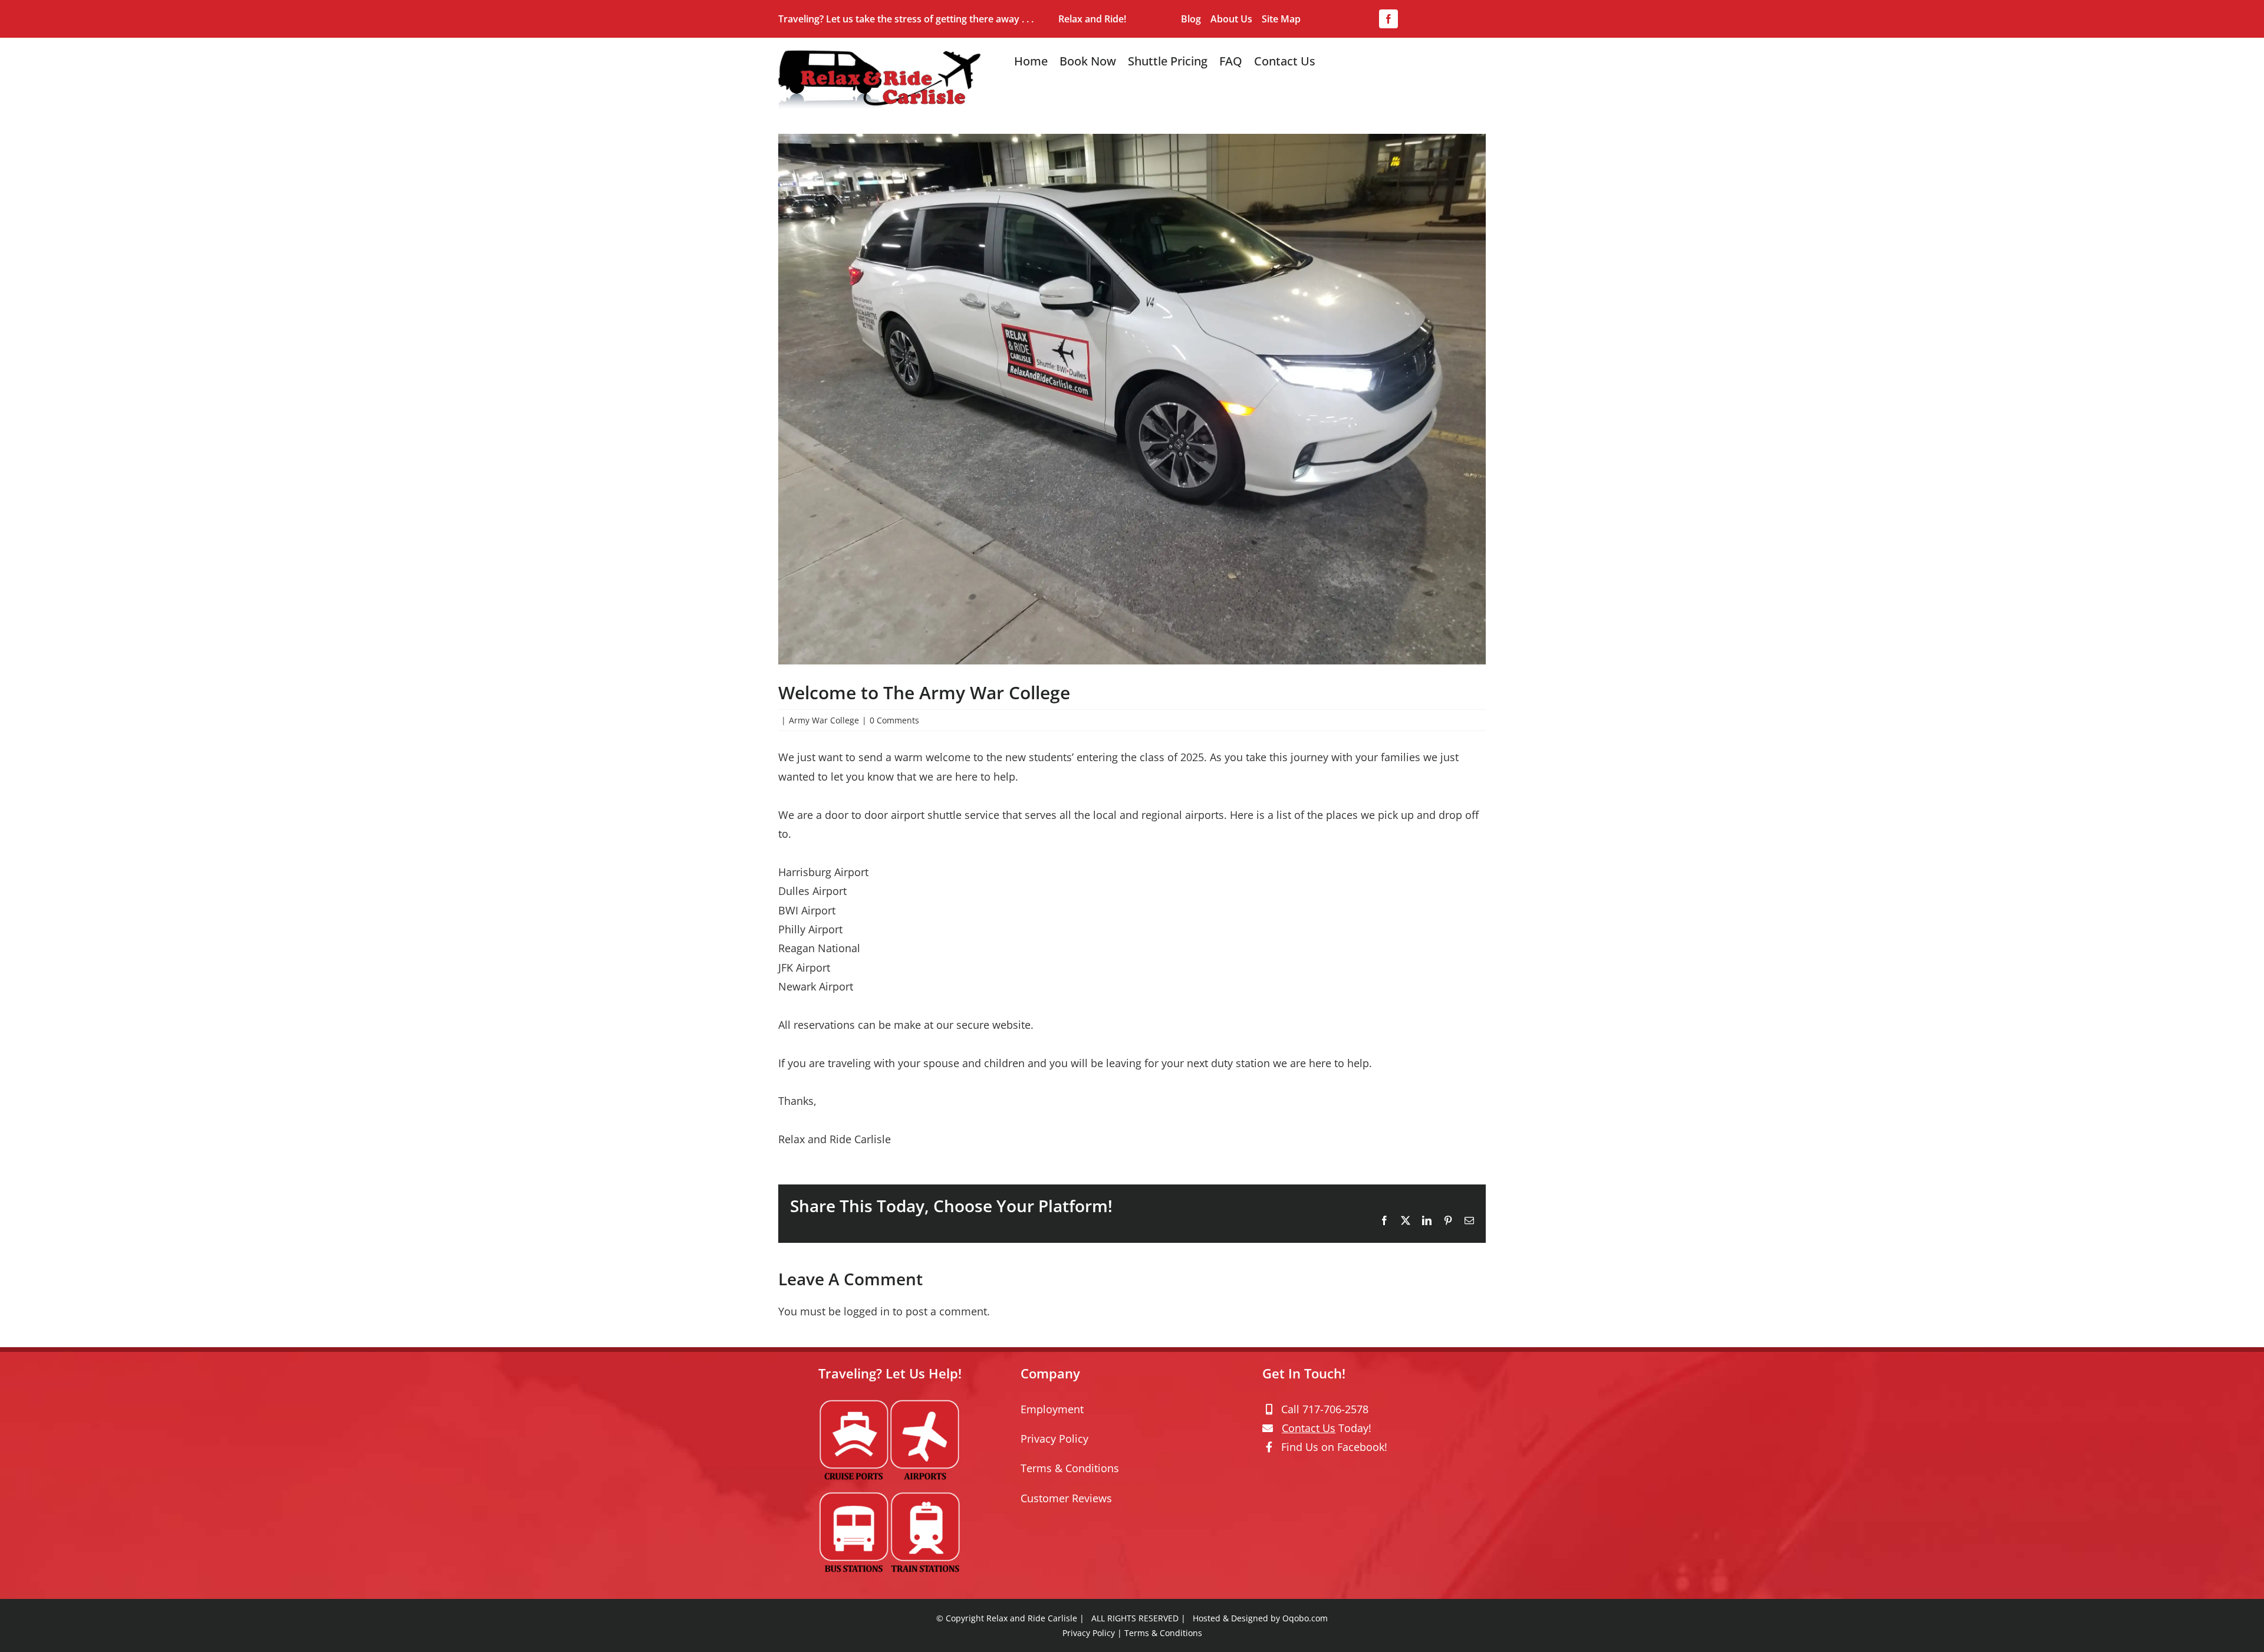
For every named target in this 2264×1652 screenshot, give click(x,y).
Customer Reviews (1066, 1498)
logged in (867, 1311)
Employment (1052, 1409)
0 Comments (894, 720)
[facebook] (1388, 19)
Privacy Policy (1054, 1439)
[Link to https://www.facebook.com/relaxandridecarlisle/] (1269, 1447)
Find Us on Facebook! (1334, 1447)
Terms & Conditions (1070, 1468)
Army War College (824, 720)
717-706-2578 (1335, 1409)
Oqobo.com (1305, 1618)
